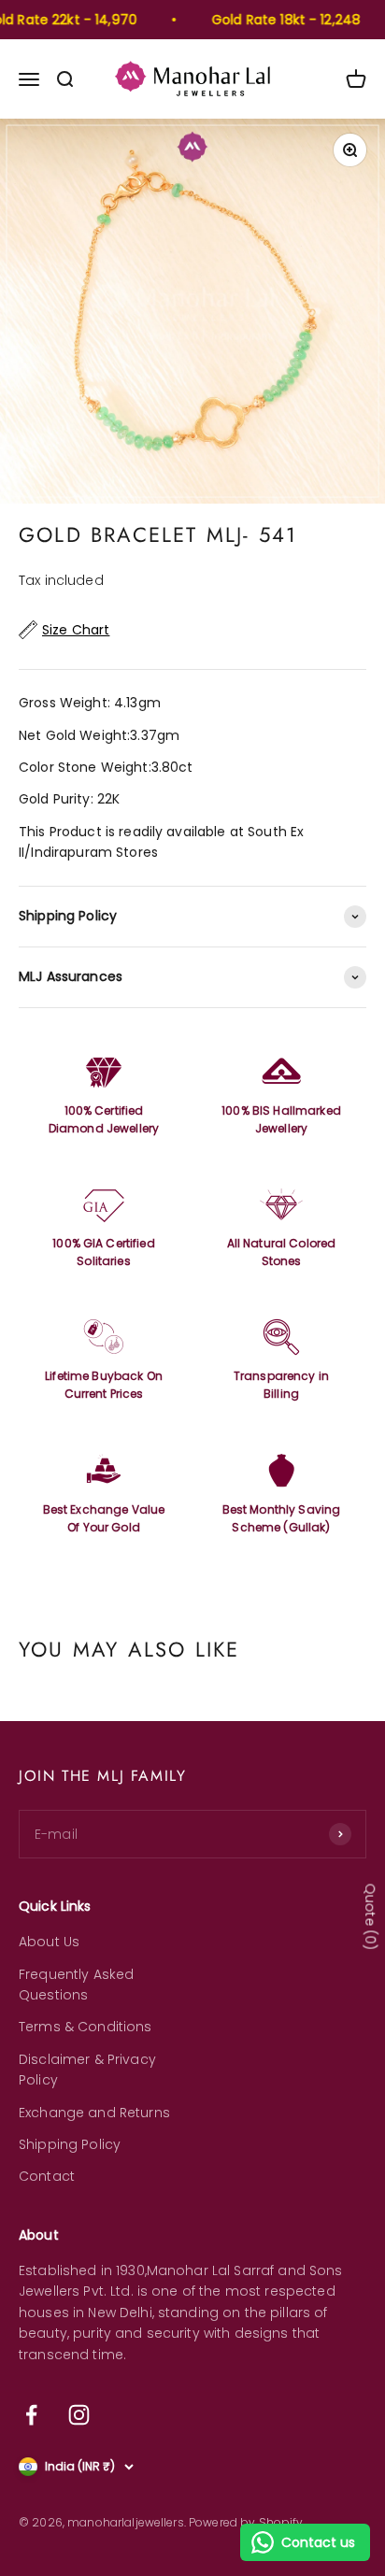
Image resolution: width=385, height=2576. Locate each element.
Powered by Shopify (246, 2522)
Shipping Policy (70, 2144)
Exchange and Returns (94, 2113)
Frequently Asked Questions (76, 1985)
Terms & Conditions (86, 2027)
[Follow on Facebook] (31, 2415)
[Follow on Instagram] (79, 2415)
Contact (47, 2176)
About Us (49, 1942)
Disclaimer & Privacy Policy (87, 2070)
